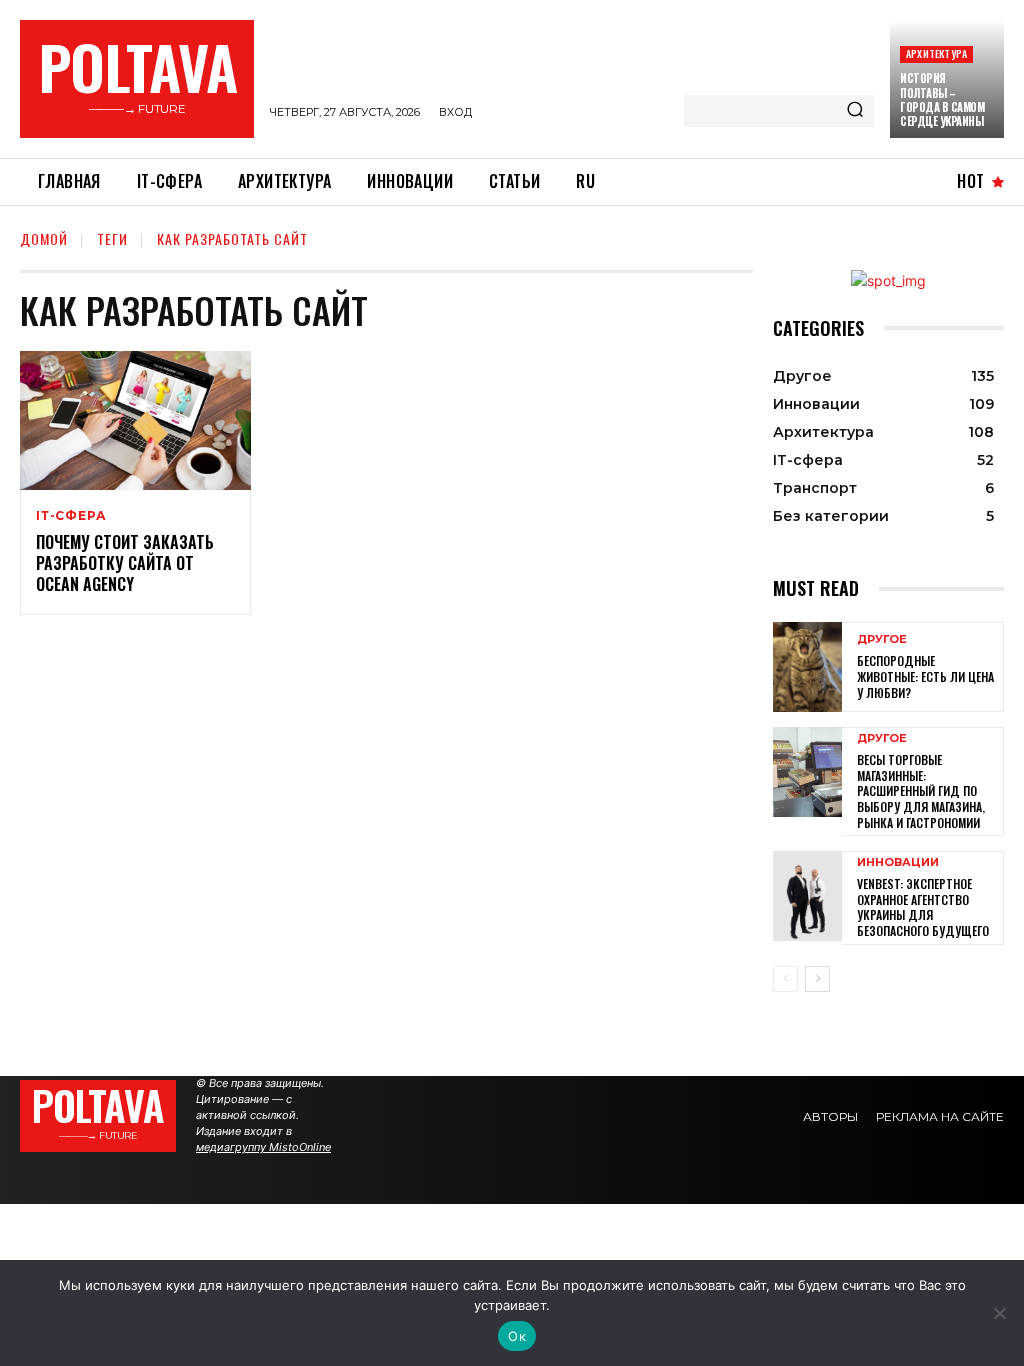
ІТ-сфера (71, 516)
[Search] (855, 111)
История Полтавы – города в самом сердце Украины (942, 99)
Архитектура (936, 53)
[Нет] (999, 1313)
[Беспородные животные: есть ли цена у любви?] (807, 667)
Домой (44, 238)
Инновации (898, 862)
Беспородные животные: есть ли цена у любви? (925, 676)
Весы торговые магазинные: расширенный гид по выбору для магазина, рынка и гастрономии (921, 790)
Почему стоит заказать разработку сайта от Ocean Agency (125, 563)
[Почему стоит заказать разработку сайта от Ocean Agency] (135, 420)
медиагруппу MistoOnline (263, 1147)
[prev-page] (785, 979)
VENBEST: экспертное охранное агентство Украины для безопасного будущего (923, 907)
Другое (882, 639)
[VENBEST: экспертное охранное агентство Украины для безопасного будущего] (807, 896)
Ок (517, 1336)
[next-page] (817, 979)
